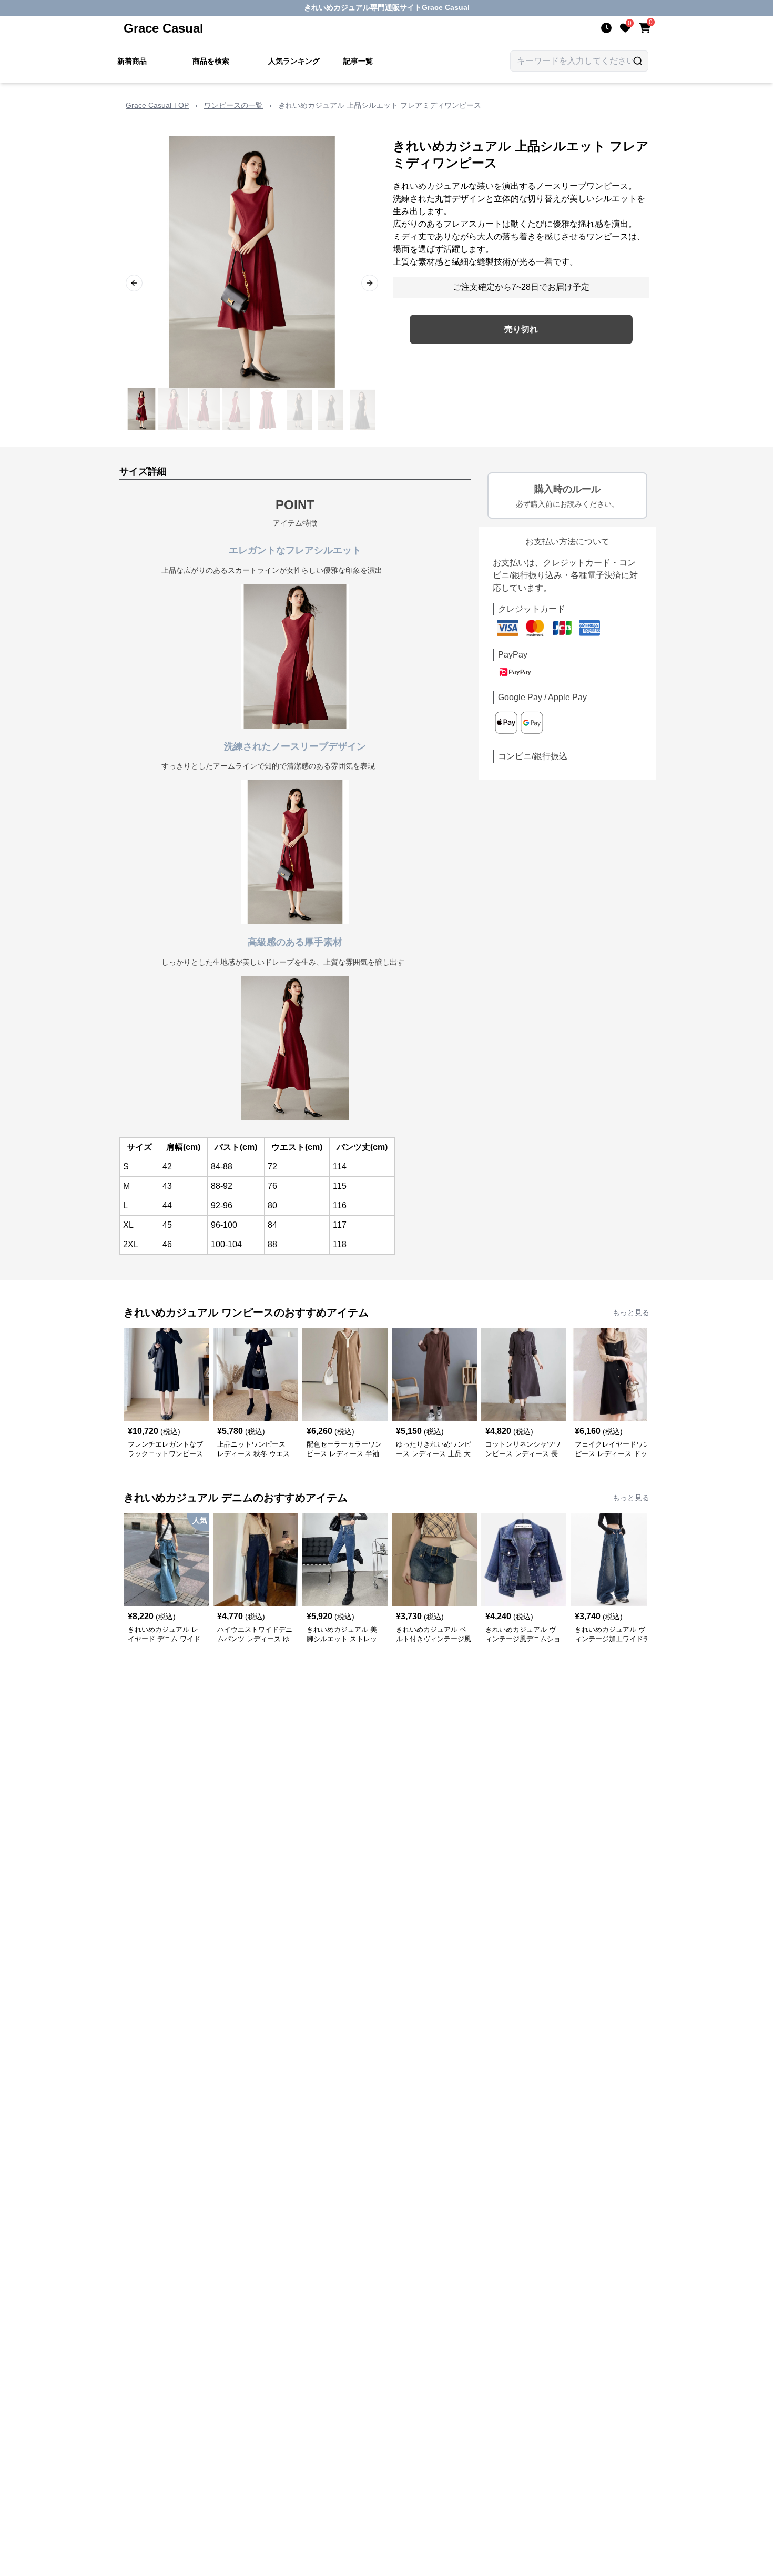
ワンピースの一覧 (233, 105)
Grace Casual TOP (157, 105)
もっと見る (631, 1312)
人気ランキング (294, 61)
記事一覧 (358, 61)
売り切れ (521, 329)
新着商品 (132, 61)
